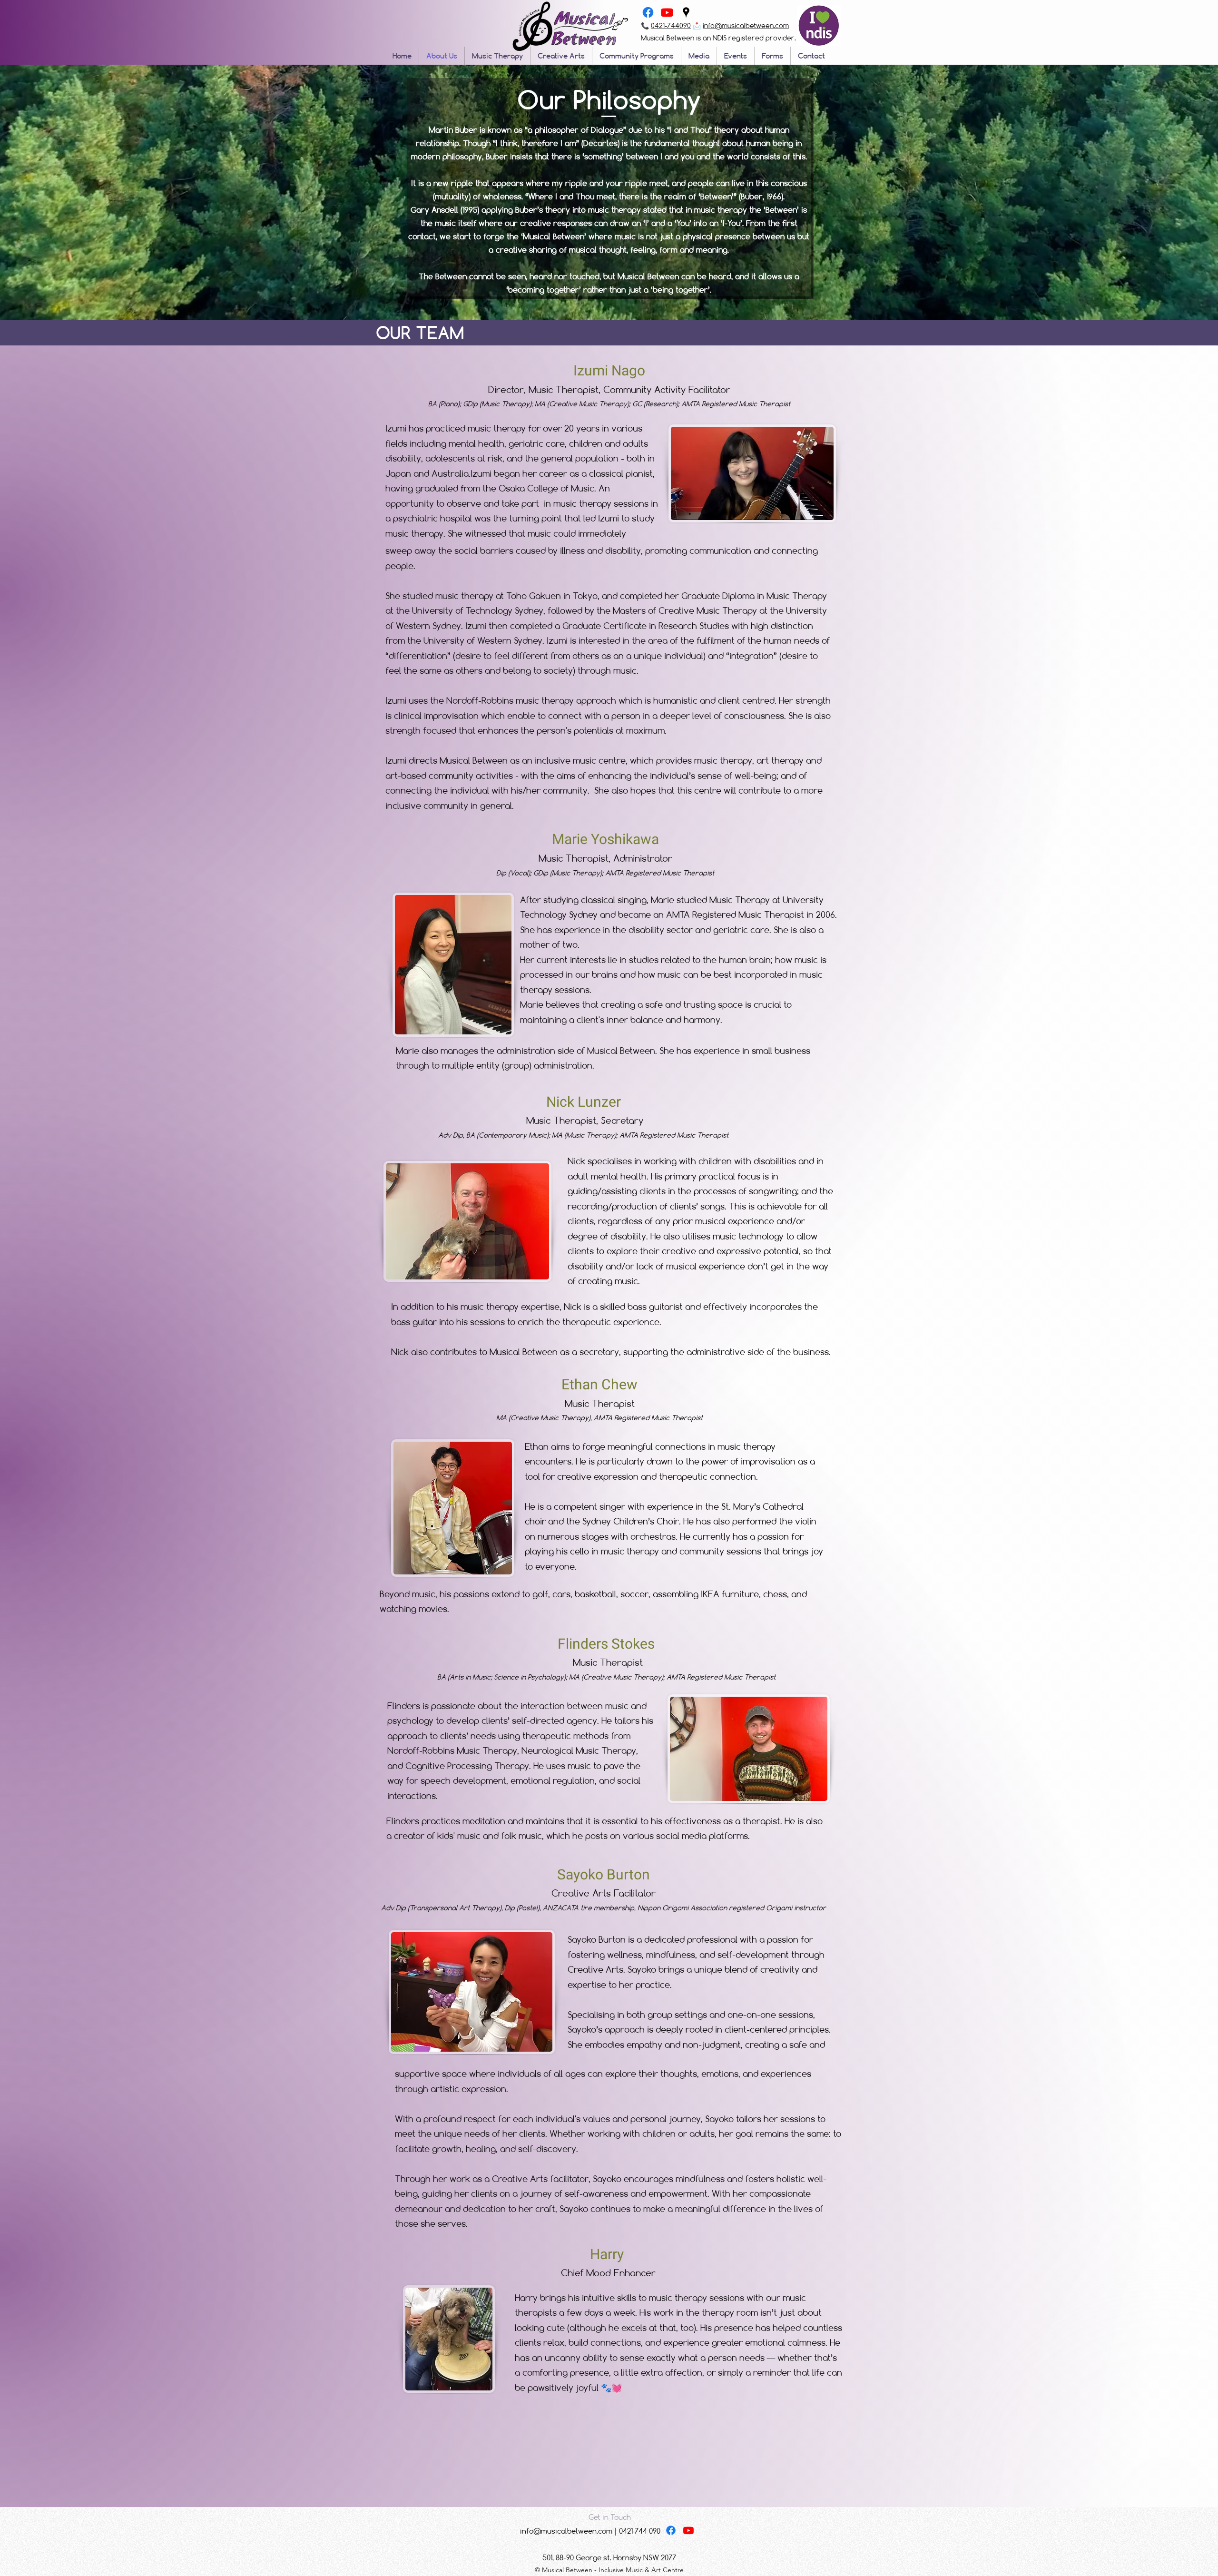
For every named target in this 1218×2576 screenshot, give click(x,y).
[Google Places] (686, 12)
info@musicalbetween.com (746, 25)
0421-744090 (671, 25)
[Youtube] (667, 12)
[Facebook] (648, 12)
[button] (609, 2517)
